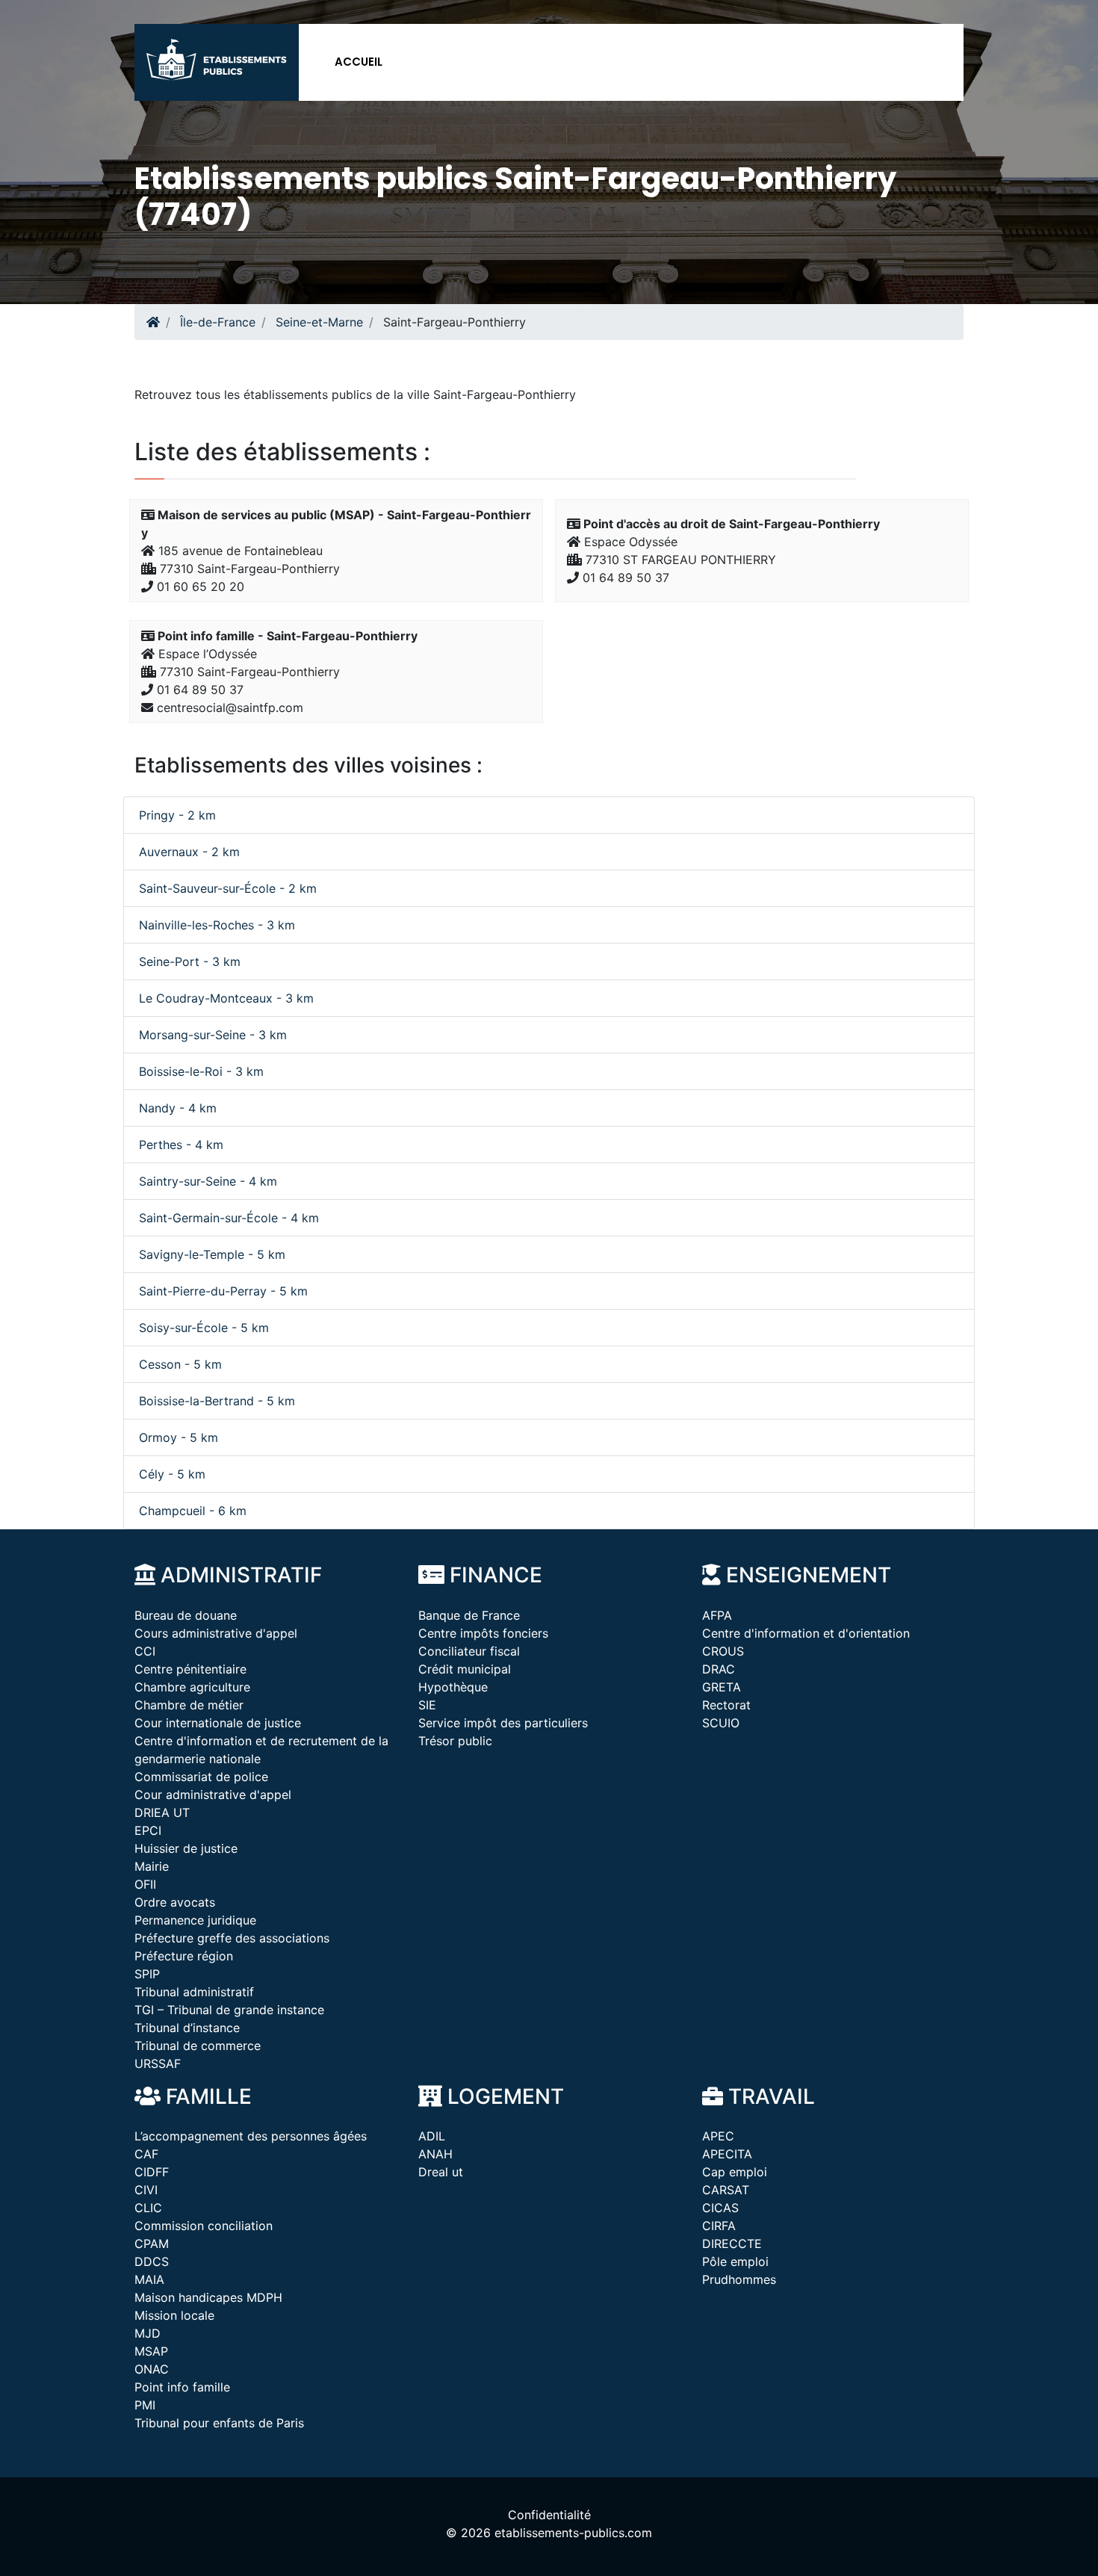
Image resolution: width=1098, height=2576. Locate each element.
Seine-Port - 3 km (190, 962)
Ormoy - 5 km (179, 1437)
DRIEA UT (162, 1812)
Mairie (152, 1866)
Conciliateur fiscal (469, 1651)
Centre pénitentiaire (190, 1669)
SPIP (147, 1974)
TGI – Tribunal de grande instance (229, 2010)
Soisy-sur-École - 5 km (204, 1328)
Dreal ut (441, 2172)
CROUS (723, 1651)
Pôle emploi (735, 2261)
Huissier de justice (186, 1848)
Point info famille (182, 2387)
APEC (718, 2136)
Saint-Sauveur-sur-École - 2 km (228, 888)
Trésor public (455, 1741)
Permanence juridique (195, 1920)
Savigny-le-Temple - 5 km (212, 1254)
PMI (145, 2405)
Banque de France (469, 1615)
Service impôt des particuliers (503, 1723)
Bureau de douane (186, 1615)
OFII (145, 1884)
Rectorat (726, 1705)
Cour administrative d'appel (213, 1795)
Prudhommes (739, 2279)
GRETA (722, 1687)
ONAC (152, 2369)
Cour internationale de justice (218, 1723)
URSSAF (158, 2063)
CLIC (148, 2208)
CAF (146, 2154)
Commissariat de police (201, 1777)
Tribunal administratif (194, 1992)
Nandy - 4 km (178, 1108)
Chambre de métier (189, 1705)
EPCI (148, 1830)
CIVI (146, 2190)
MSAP (151, 2351)
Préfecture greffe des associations (232, 1938)
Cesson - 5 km (180, 1364)
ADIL (432, 2136)
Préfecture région (184, 1956)
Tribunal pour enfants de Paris (219, 2423)
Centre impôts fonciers (483, 1633)
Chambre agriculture (192, 1687)
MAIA (149, 2279)
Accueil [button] (359, 62)
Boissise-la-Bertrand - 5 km (217, 1401)
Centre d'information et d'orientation (806, 1633)
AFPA (717, 1615)
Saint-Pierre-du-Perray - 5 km (223, 1291)
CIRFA (719, 2226)
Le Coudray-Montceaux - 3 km (226, 998)
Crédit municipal (465, 1669)
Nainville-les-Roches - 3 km (217, 925)
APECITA (727, 2154)
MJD (148, 2333)
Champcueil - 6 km (193, 1511)
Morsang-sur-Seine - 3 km (213, 1035)
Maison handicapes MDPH (208, 2297)
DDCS (152, 2261)
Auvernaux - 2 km (189, 852)
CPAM (152, 2244)
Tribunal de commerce (198, 2046)
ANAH (435, 2154)
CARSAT (726, 2190)
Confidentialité (549, 2515)
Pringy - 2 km (177, 815)
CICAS (720, 2208)
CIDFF (152, 2172)
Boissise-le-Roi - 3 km (201, 1071)
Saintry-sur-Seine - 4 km (208, 1181)
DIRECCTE (732, 2244)
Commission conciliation (204, 2226)
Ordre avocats (175, 1902)
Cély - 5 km (172, 1474)
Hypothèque (453, 1687)
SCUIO (721, 1723)
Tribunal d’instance (187, 2028)
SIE (427, 1705)
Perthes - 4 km (181, 1145)
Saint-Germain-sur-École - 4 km (229, 1218)
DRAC (719, 1669)
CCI (145, 1651)
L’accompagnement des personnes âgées (251, 2136)
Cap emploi (735, 2172)
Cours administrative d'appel (216, 1633)
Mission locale (174, 2315)
